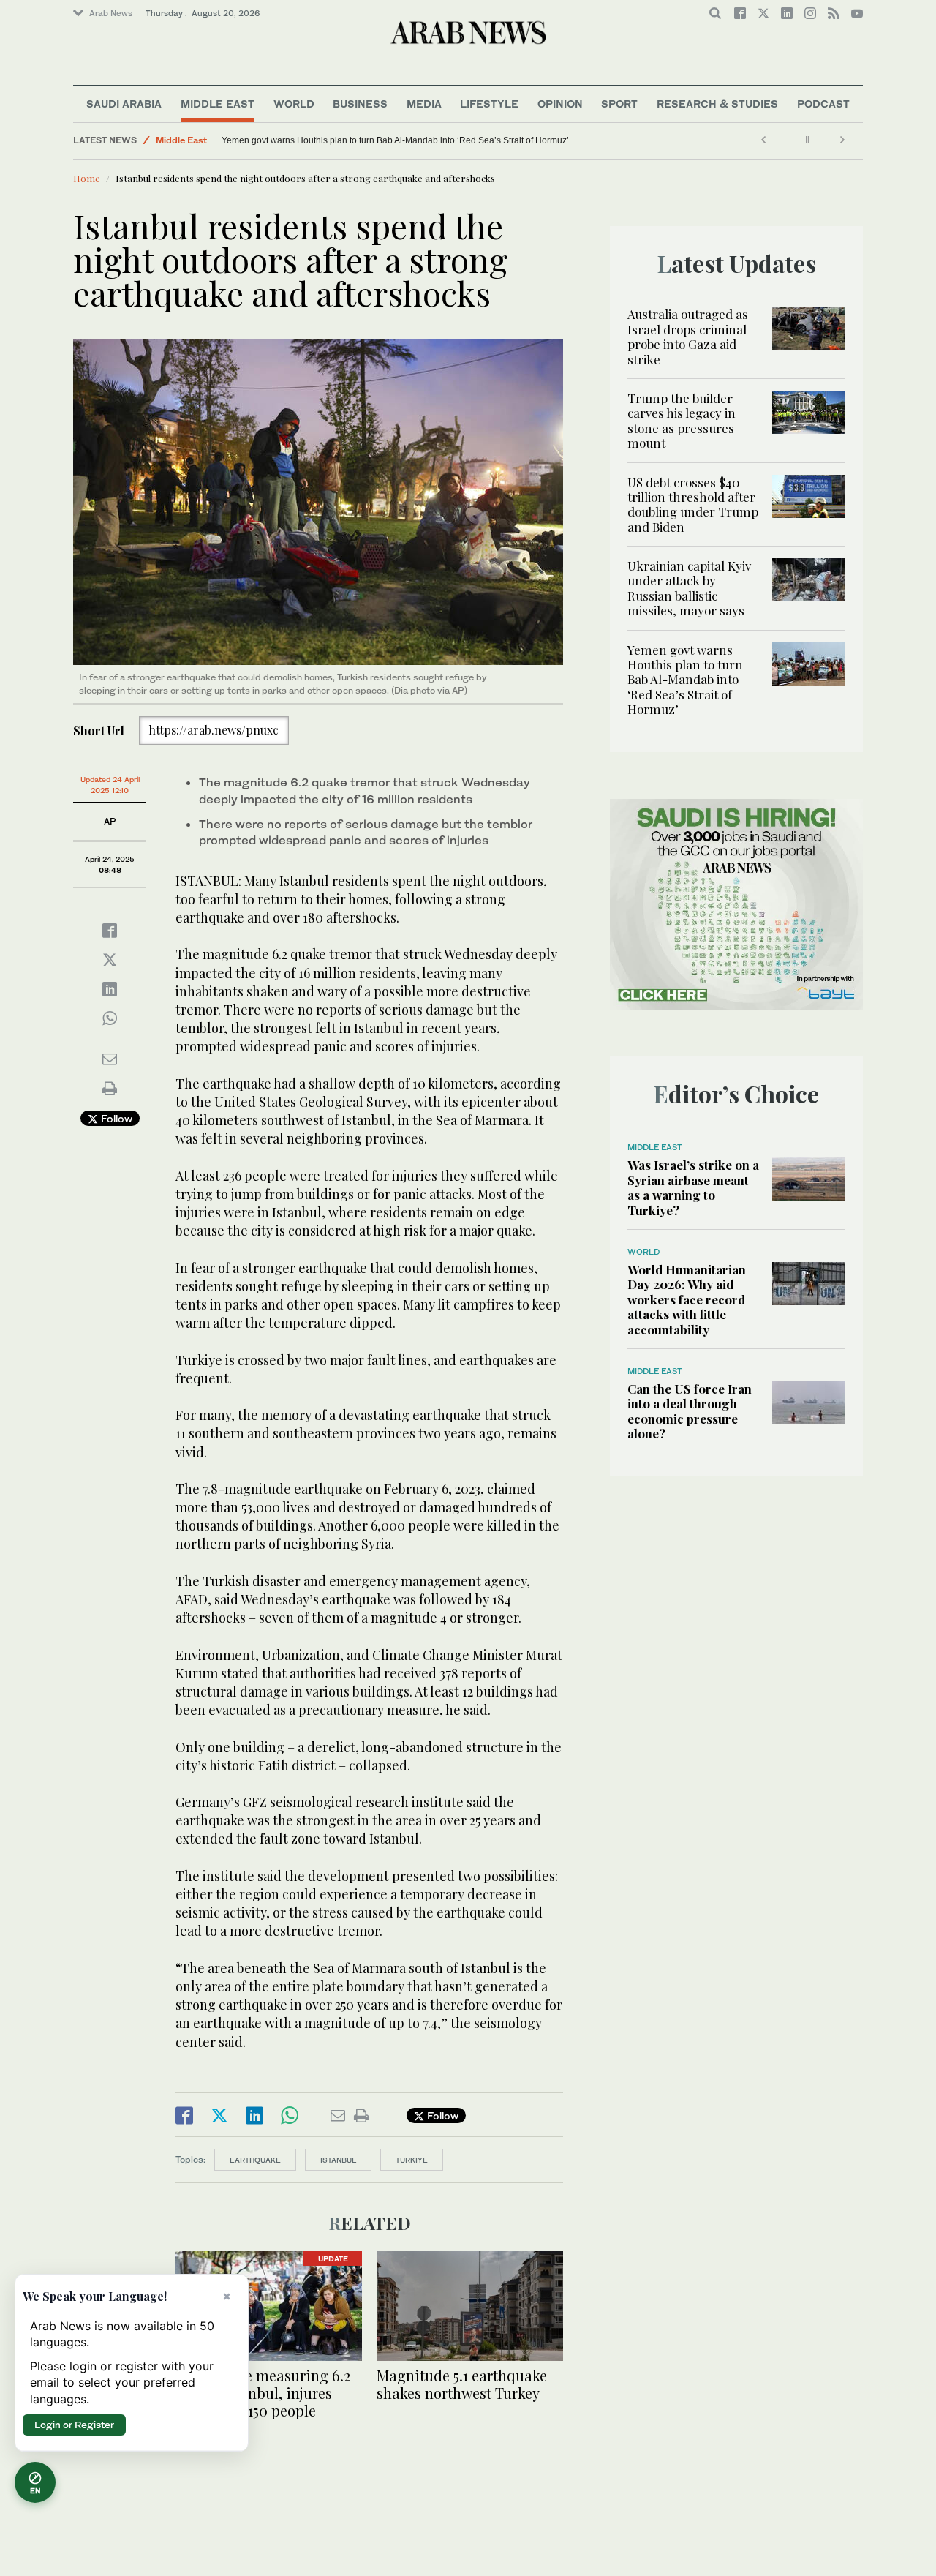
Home (87, 178)
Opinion (560, 104)
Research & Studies (717, 104)
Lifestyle (489, 104)
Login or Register (74, 2425)
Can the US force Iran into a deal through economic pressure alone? (690, 1411)
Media (424, 104)
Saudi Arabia (124, 104)
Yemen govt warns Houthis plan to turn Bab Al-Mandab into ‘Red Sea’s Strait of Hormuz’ (395, 140)
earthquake (255, 2160)
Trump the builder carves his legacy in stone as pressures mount (682, 420)
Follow (115, 1118)
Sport (619, 104)
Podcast (823, 104)
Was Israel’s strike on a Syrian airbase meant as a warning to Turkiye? (693, 1187)
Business (360, 104)
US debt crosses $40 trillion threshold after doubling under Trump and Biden (693, 504)
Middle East (218, 104)
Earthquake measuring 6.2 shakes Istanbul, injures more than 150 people (263, 2393)
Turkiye (412, 2160)
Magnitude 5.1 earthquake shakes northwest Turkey (462, 2384)
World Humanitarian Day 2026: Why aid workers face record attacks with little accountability (687, 1299)
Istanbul (338, 2160)
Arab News (111, 13)
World (294, 104)
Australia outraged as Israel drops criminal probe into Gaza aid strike (688, 336)
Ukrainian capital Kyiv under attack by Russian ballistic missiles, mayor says (689, 588)
